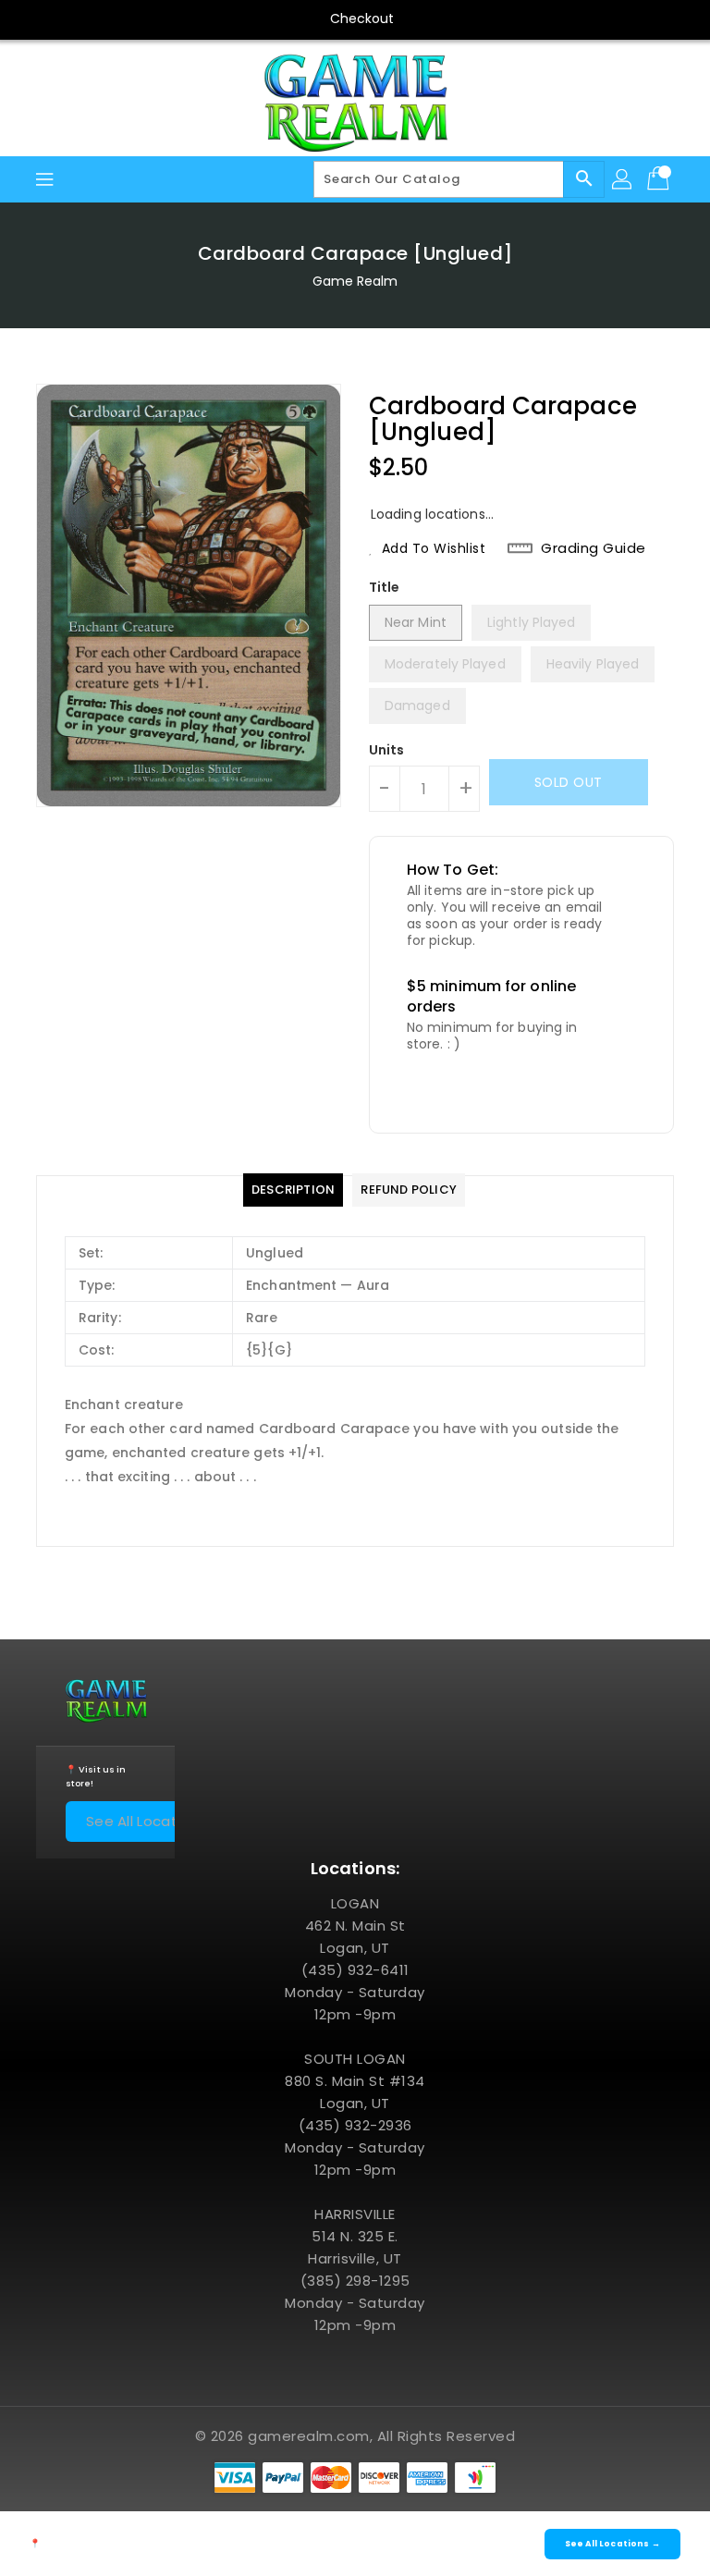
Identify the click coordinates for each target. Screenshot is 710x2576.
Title (385, 587)
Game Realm (355, 281)
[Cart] (660, 179)
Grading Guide (594, 548)
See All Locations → (155, 1821)
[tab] (293, 1190)
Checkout (362, 18)
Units (387, 750)
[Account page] (623, 179)
